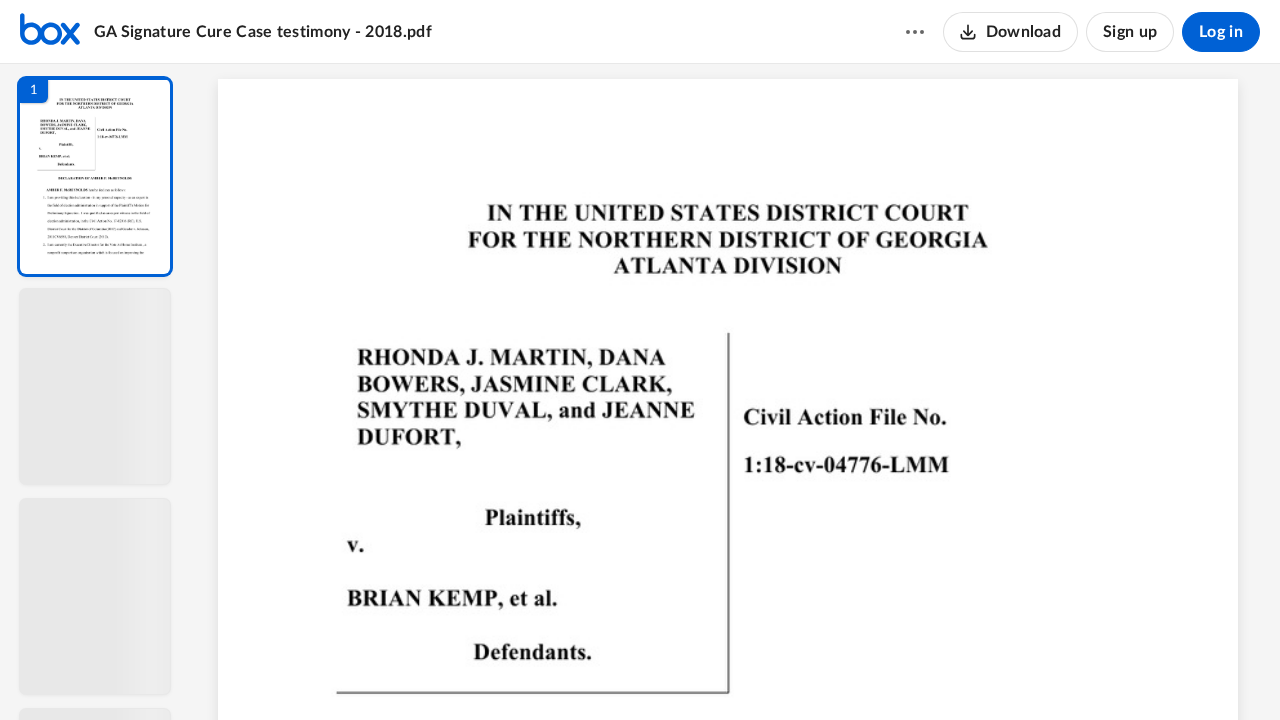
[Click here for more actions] (915, 32)
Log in (1221, 32)
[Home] (50, 32)
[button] (95, 176)
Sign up (1130, 32)
